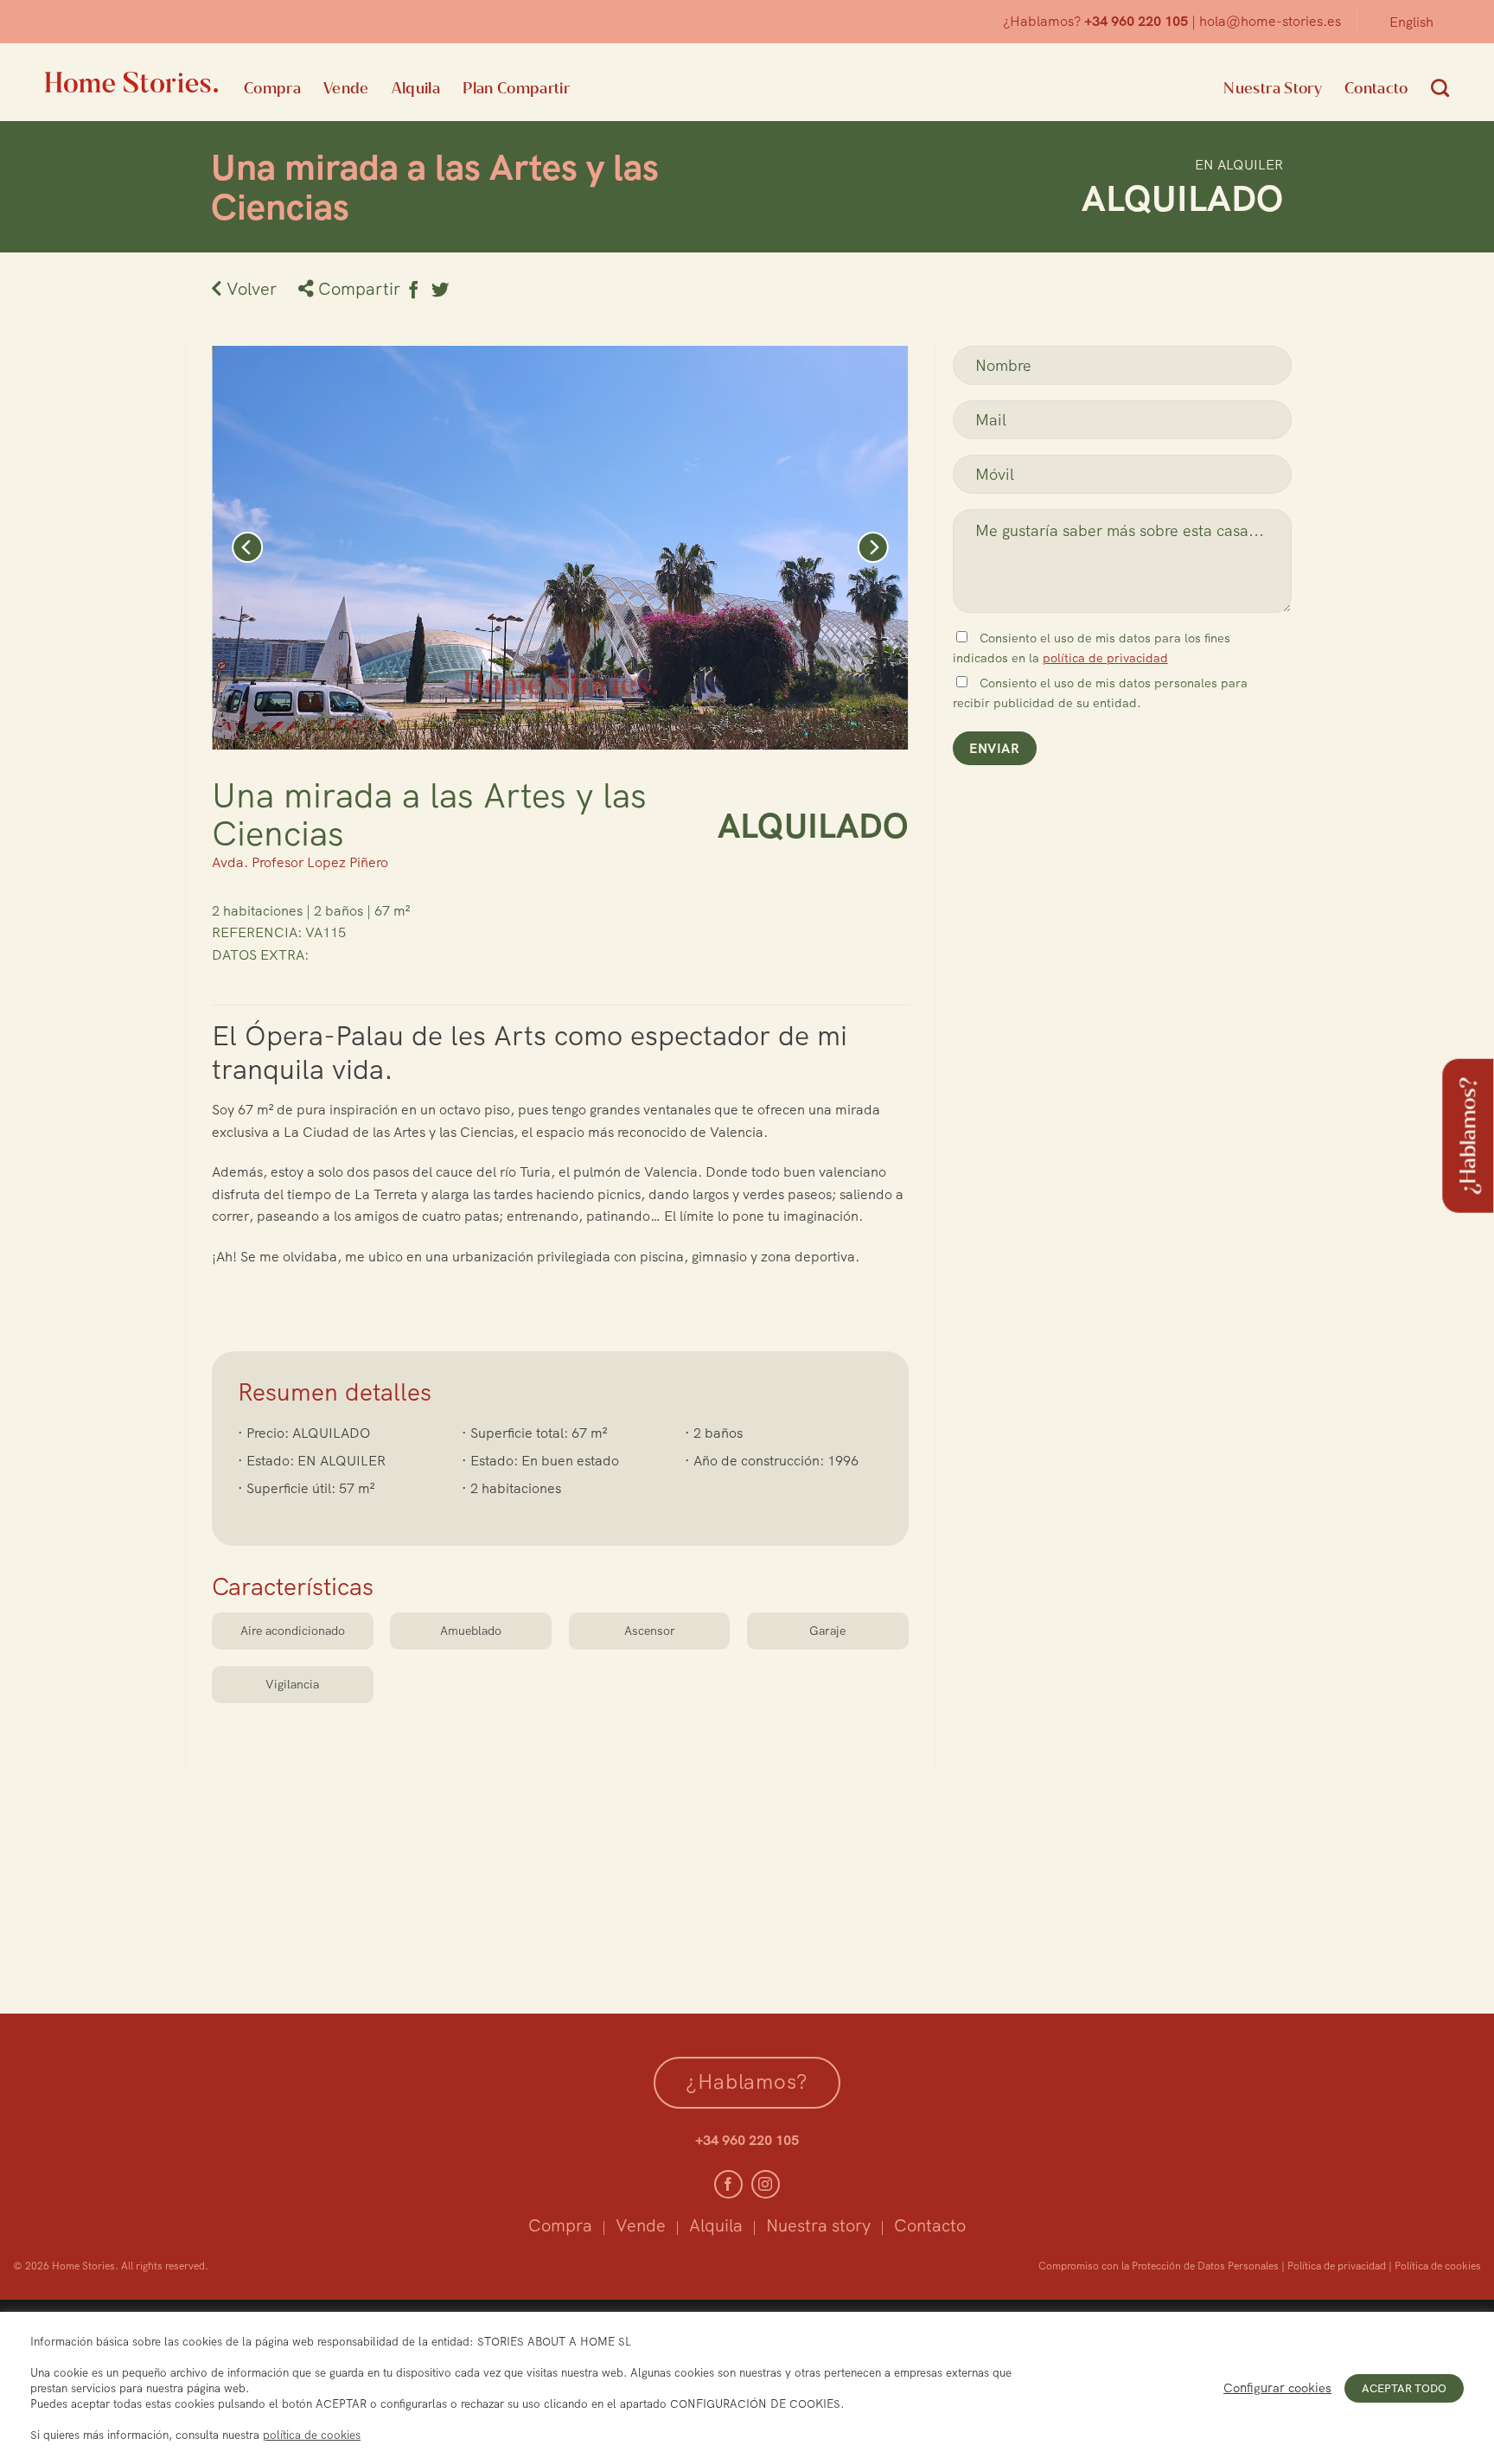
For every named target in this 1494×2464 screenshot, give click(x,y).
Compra (272, 88)
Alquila (416, 88)
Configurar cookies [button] (1277, 2388)
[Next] (872, 548)
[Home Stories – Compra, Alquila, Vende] (131, 82)
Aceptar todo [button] (1404, 2388)
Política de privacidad (1337, 2266)
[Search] (1440, 88)
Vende (346, 88)
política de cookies (312, 2435)
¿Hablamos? (1468, 1135)
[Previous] (247, 548)
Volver (249, 288)
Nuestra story (818, 2225)
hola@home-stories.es (1270, 21)
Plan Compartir (516, 88)
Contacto (1376, 88)
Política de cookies (1438, 2266)
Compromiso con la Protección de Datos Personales (1159, 2266)
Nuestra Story (1273, 88)
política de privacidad (1105, 658)
